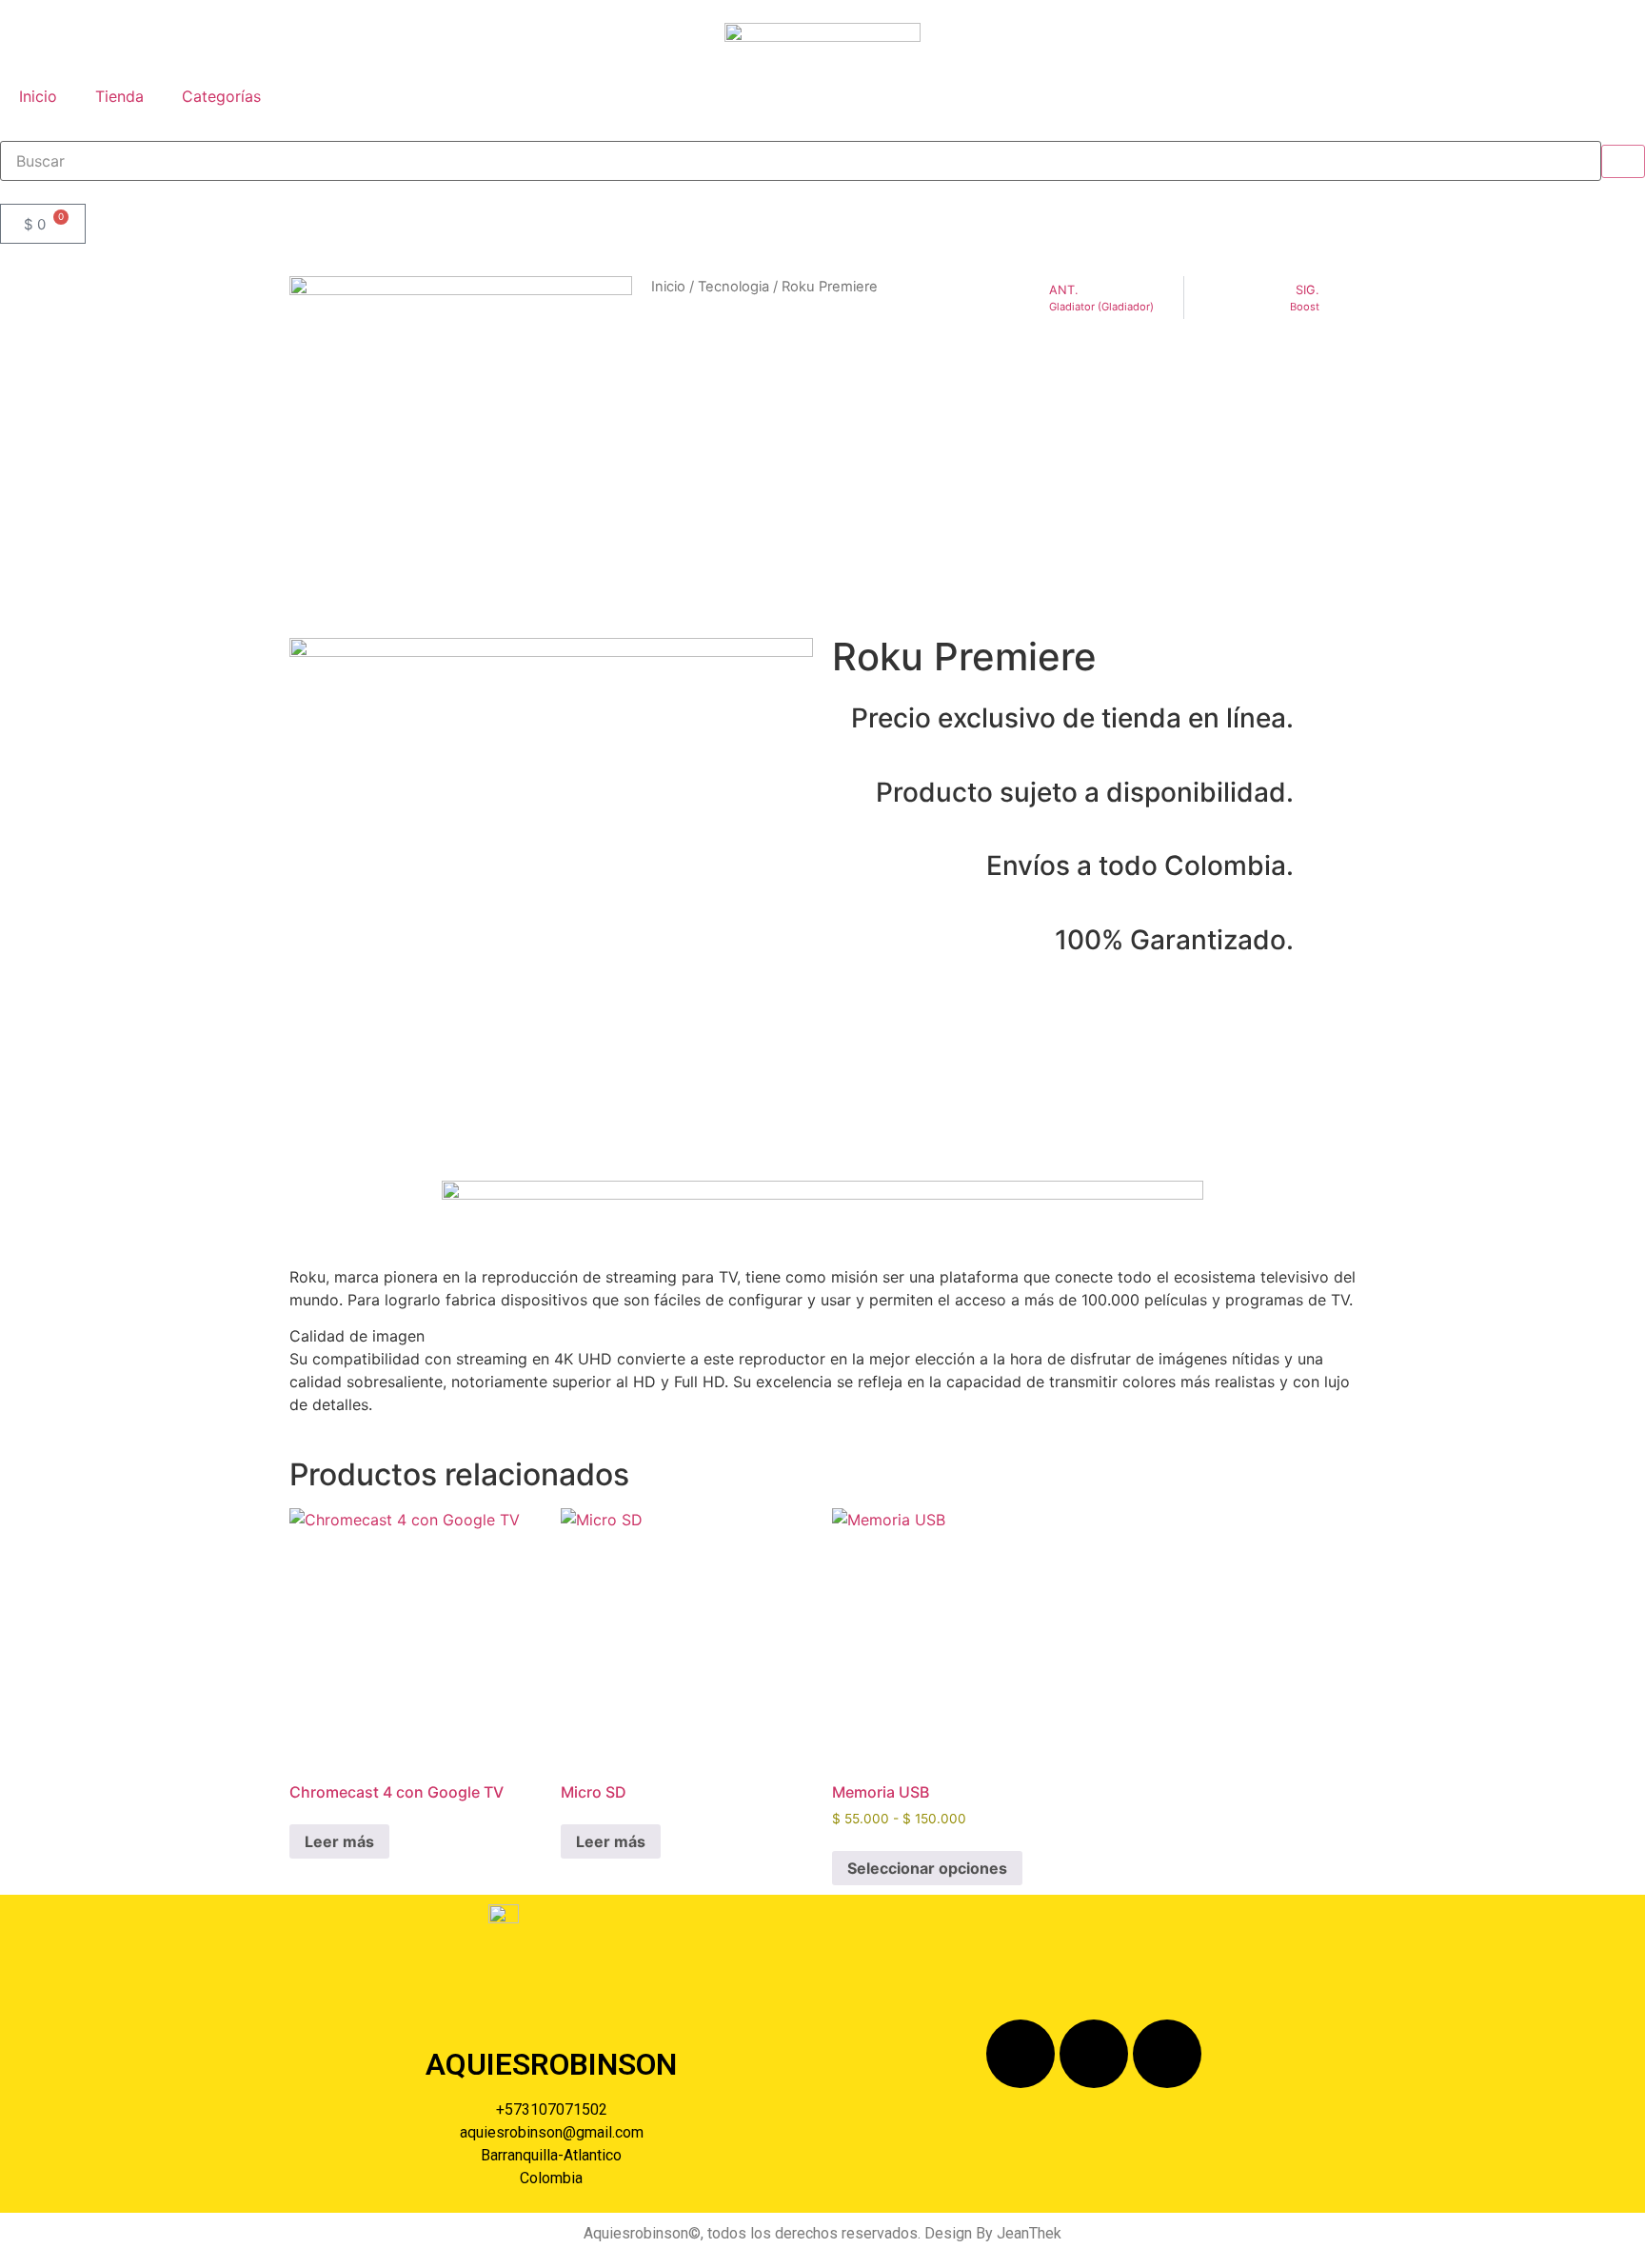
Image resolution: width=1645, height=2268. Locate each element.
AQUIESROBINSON (551, 2064)
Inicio (38, 96)
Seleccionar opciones (927, 1868)
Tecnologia (733, 287)
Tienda (119, 96)
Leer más (339, 1841)
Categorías (221, 96)
